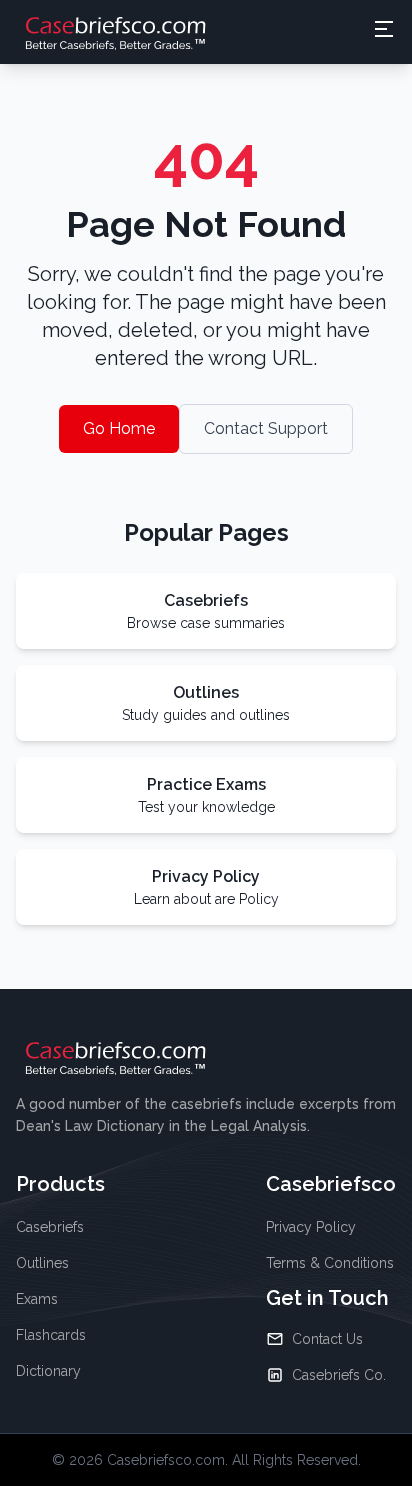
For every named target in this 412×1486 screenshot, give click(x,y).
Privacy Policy (311, 1227)
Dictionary (48, 1371)
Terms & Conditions (330, 1263)
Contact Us (327, 1339)
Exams (37, 1299)
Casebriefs (50, 1227)
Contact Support (266, 428)
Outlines (42, 1263)
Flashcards (51, 1335)
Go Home (119, 428)
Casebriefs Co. (339, 1375)
